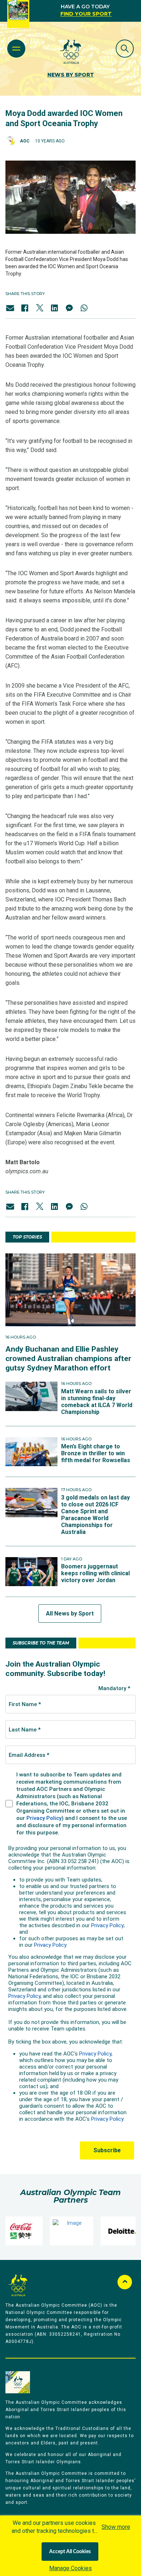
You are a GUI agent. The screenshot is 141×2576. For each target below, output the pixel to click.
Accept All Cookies (70, 2552)
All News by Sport (70, 1613)
